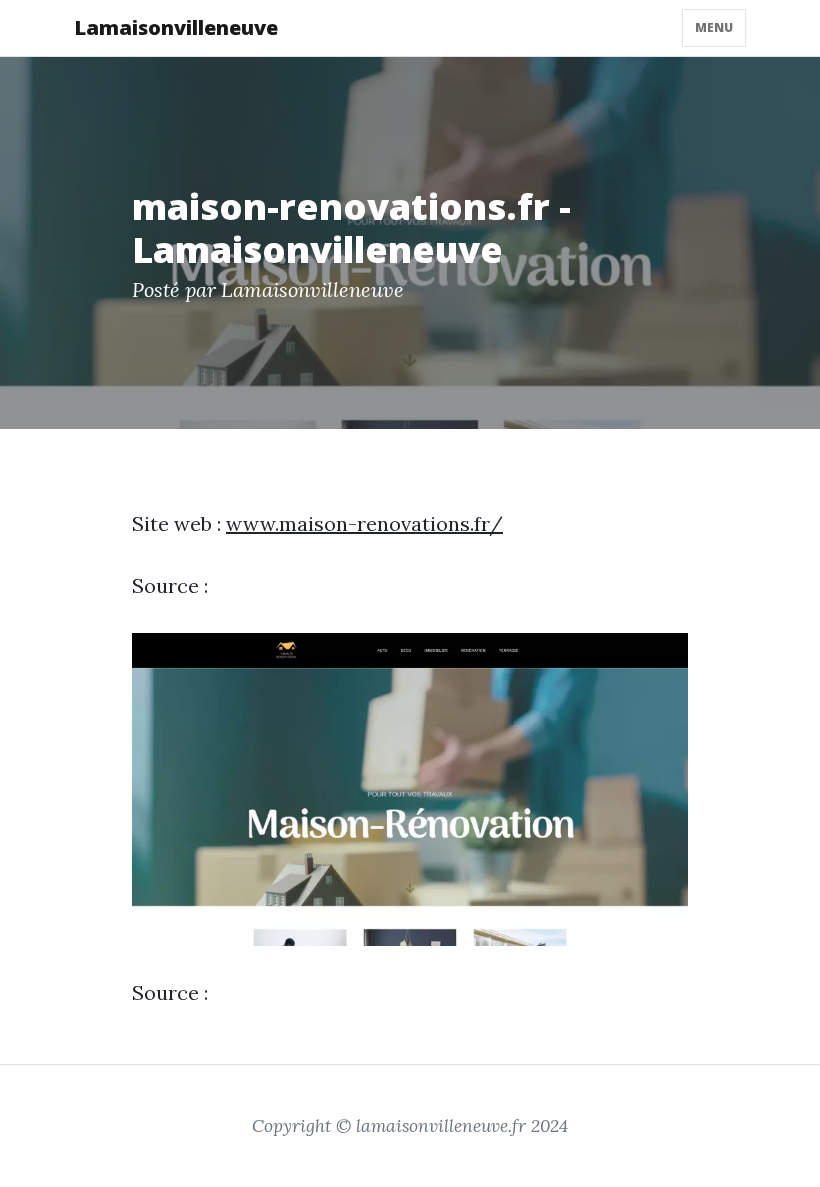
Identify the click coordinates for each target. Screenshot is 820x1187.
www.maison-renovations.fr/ (364, 523)
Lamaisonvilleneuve (176, 27)
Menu (714, 27)
